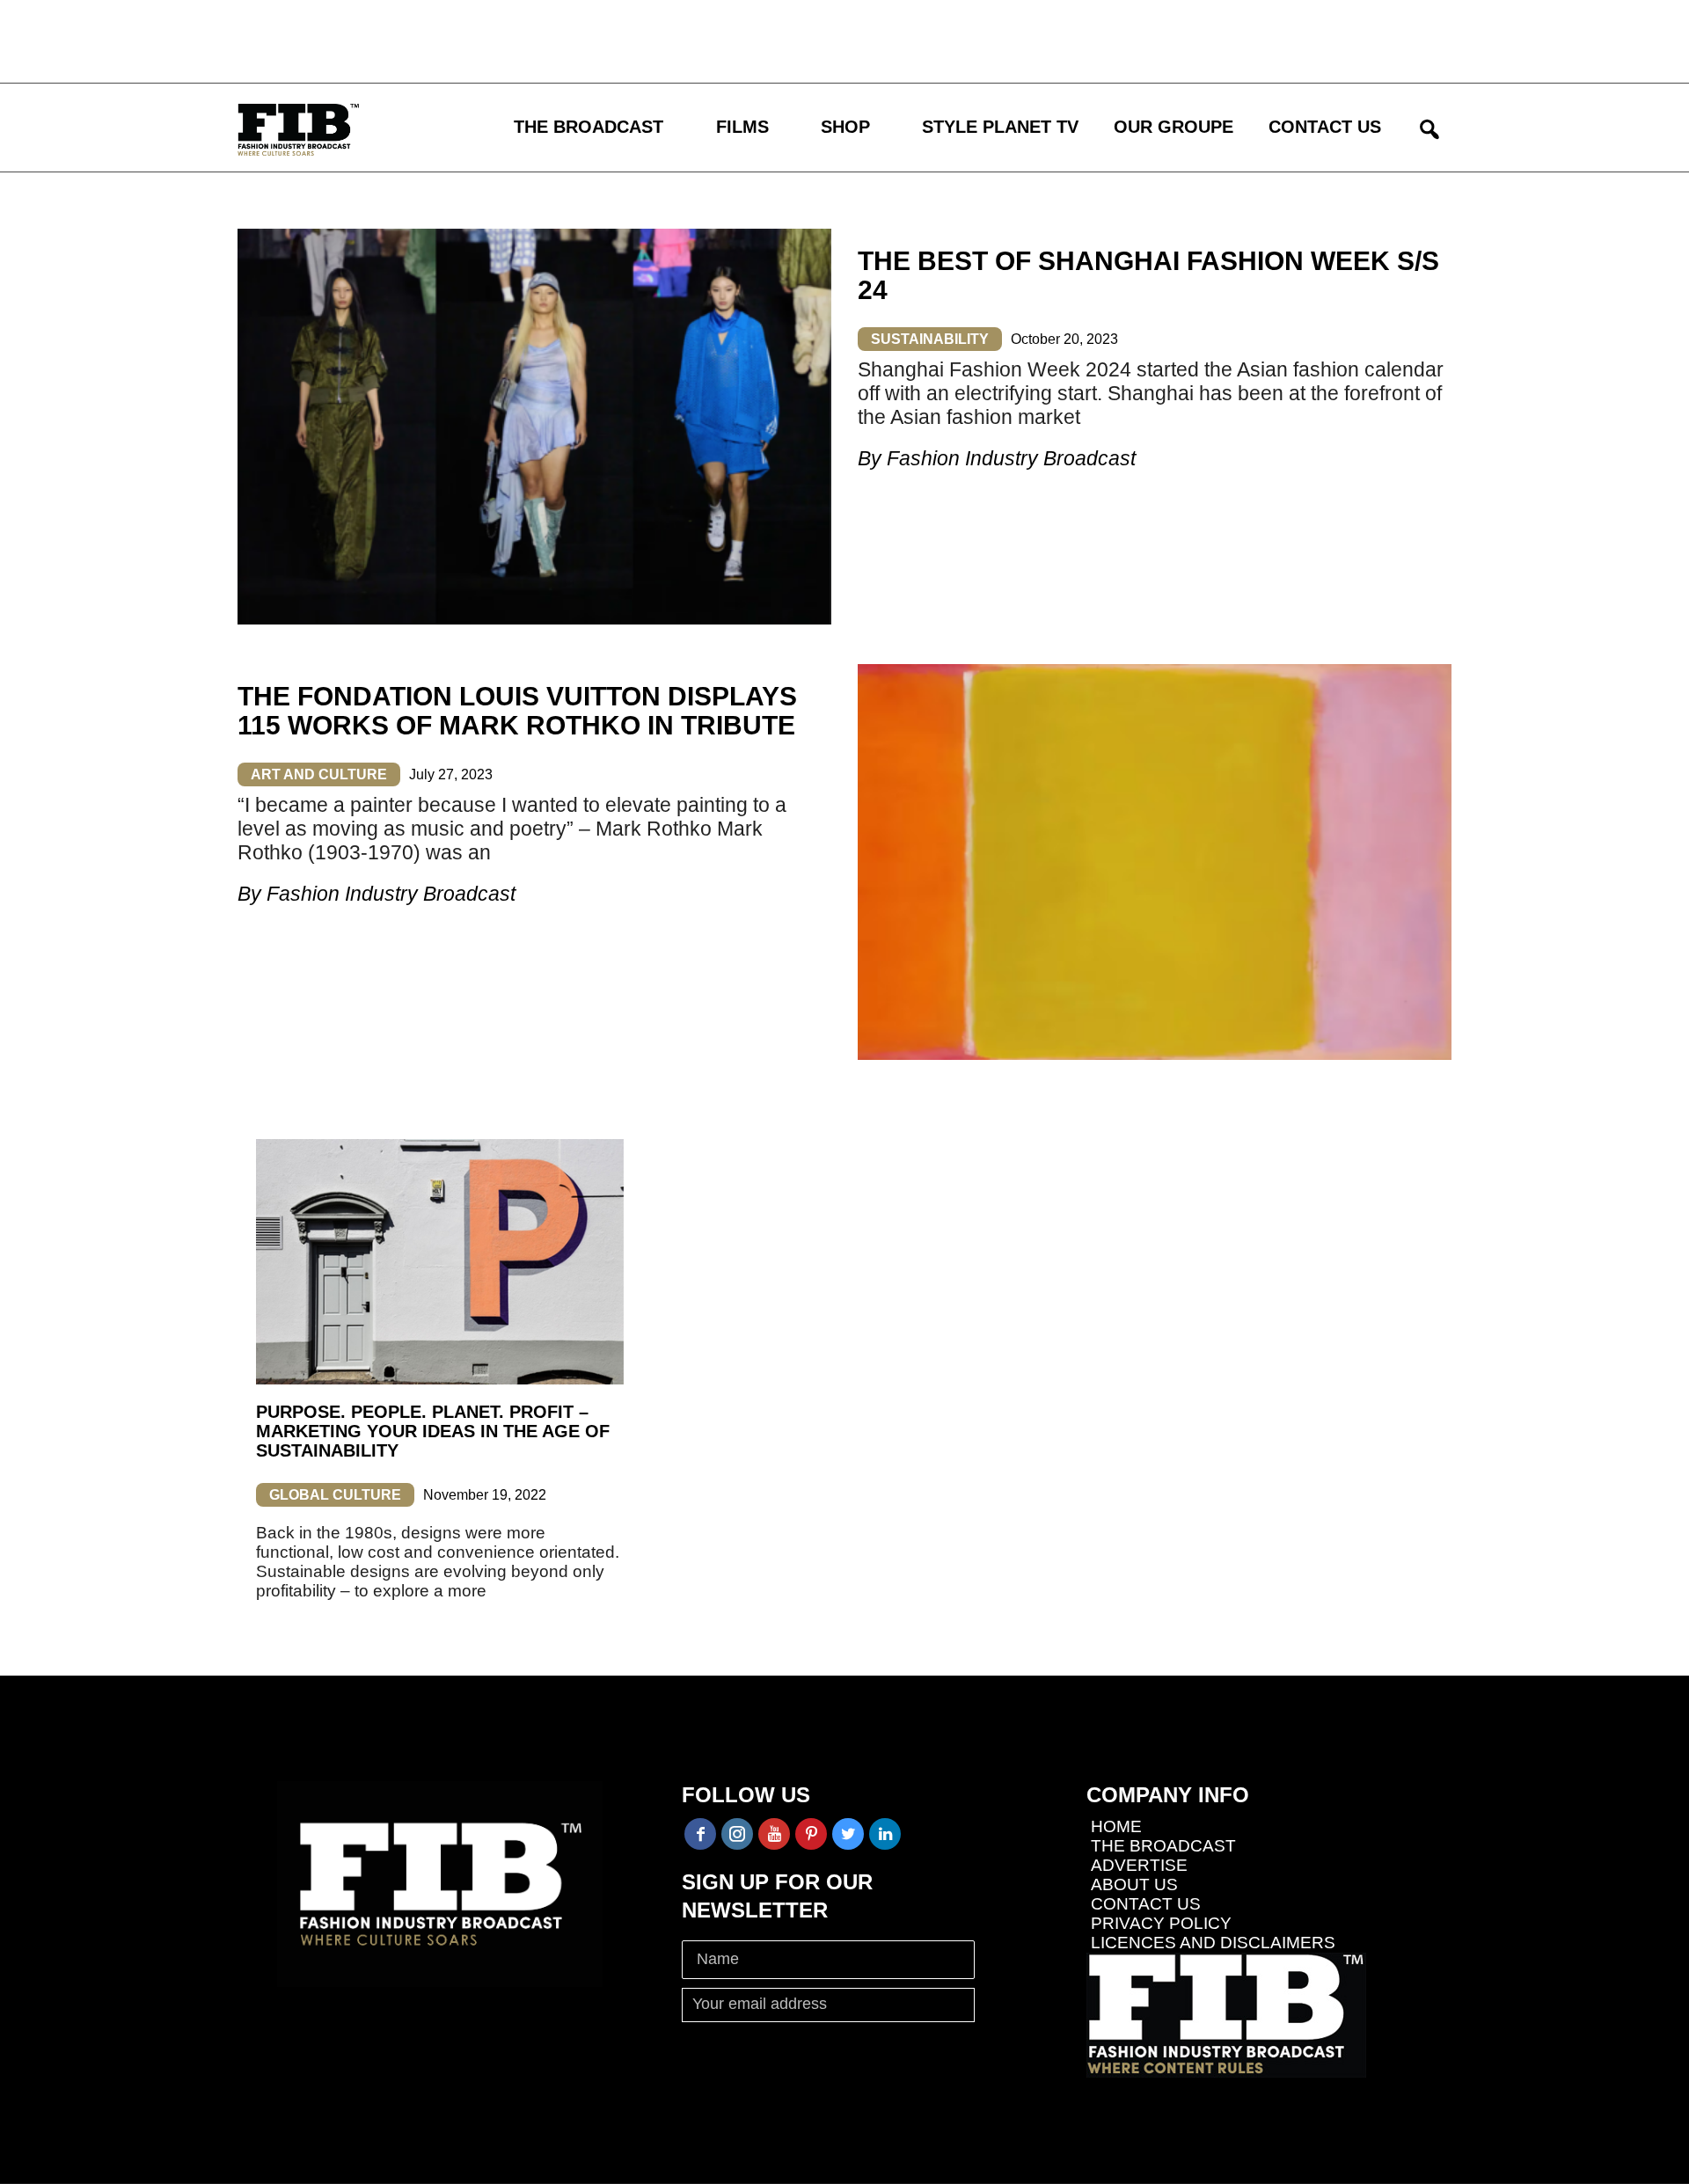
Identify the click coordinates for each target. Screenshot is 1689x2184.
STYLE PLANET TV (1000, 127)
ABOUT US (1134, 1885)
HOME (1116, 1826)
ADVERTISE (1139, 1865)
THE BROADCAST (589, 127)
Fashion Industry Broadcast (1011, 458)
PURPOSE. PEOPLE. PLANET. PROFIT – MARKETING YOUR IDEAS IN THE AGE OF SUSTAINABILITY (433, 1431)
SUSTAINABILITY (930, 339)
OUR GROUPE (1174, 127)
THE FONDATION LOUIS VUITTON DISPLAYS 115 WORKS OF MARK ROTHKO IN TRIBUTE (517, 711)
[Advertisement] (515, 40)
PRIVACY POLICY (1161, 1923)
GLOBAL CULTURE (335, 1495)
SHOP (845, 127)
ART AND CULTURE (319, 774)
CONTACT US (1325, 127)
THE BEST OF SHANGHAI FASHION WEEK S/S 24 (1148, 275)
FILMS (742, 127)
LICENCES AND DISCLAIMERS (1213, 1943)
